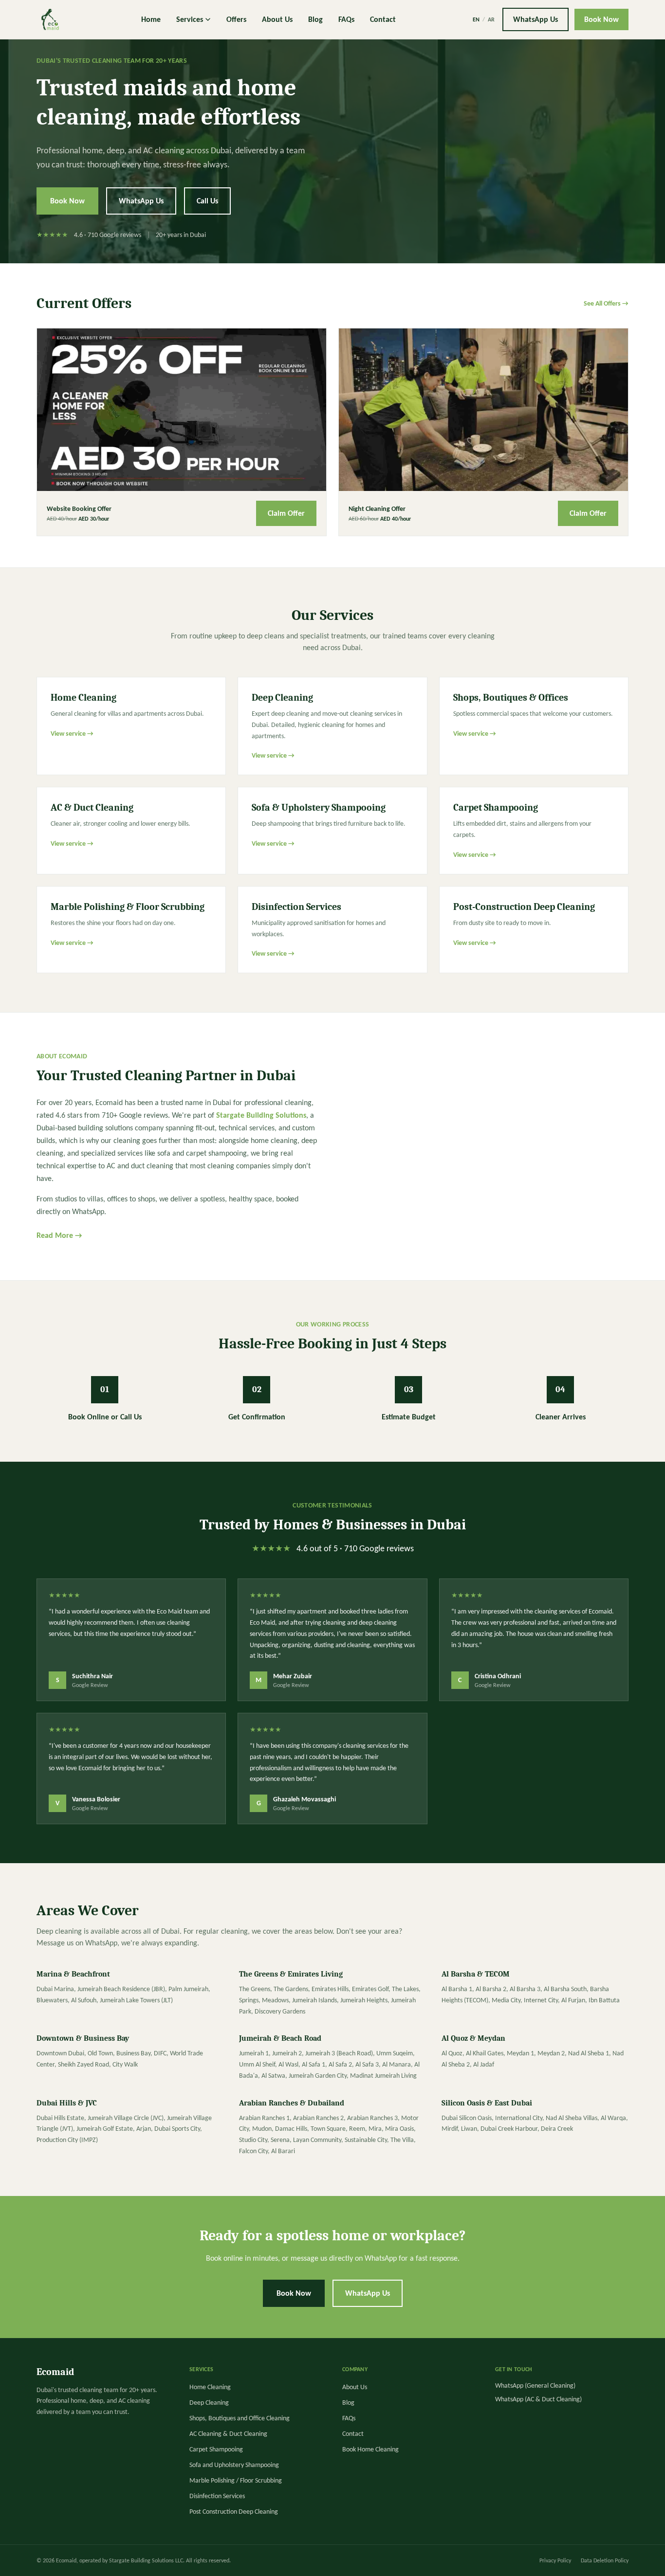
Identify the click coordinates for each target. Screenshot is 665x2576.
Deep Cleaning (209, 2403)
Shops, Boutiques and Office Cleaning (240, 2418)
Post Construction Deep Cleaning (234, 2512)
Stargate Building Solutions (261, 1115)
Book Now (601, 19)
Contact (383, 19)
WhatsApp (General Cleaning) (535, 2386)
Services (190, 19)
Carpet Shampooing (216, 2449)
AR (491, 19)
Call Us (207, 201)
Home (151, 19)
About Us (277, 19)
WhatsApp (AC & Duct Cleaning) (538, 2399)
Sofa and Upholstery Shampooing (234, 2465)
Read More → (59, 1235)
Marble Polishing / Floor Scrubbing (236, 2480)
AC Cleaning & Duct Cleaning (228, 2434)
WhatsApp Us (536, 19)
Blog (315, 19)
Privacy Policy (555, 2560)
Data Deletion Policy (605, 2560)
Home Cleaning (210, 2387)
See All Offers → (606, 303)
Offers (236, 19)
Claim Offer (286, 513)
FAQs (346, 19)
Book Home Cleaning (370, 2449)
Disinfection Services (217, 2496)
